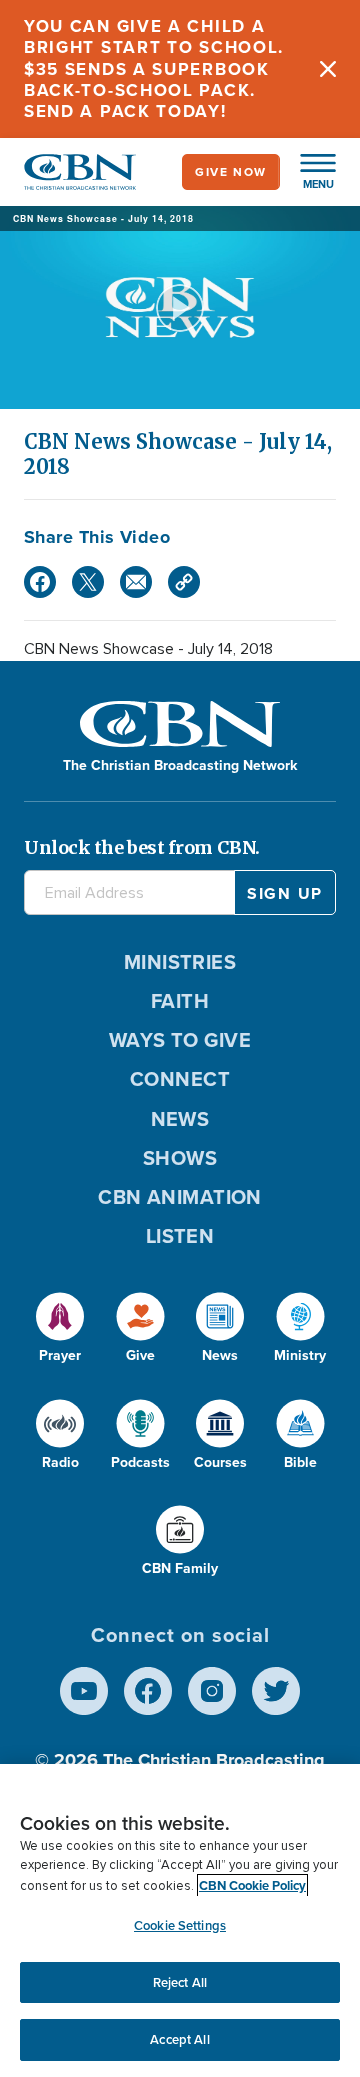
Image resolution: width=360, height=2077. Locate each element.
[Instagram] (212, 1691)
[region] (180, 1920)
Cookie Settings (180, 1925)
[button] (308, 172)
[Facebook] (40, 582)
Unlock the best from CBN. (142, 847)
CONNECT (180, 1079)
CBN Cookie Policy (252, 1885)
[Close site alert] (328, 69)
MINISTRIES (180, 962)
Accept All (179, 2039)
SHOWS (180, 1158)
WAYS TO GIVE (180, 1040)
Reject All (180, 1982)
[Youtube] (84, 1691)
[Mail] (136, 582)
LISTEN (180, 1236)
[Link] (184, 582)
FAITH (180, 1001)
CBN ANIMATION (180, 1197)
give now (231, 172)
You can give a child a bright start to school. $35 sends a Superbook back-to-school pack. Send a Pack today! (154, 69)
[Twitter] (88, 582)
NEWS (180, 1119)
